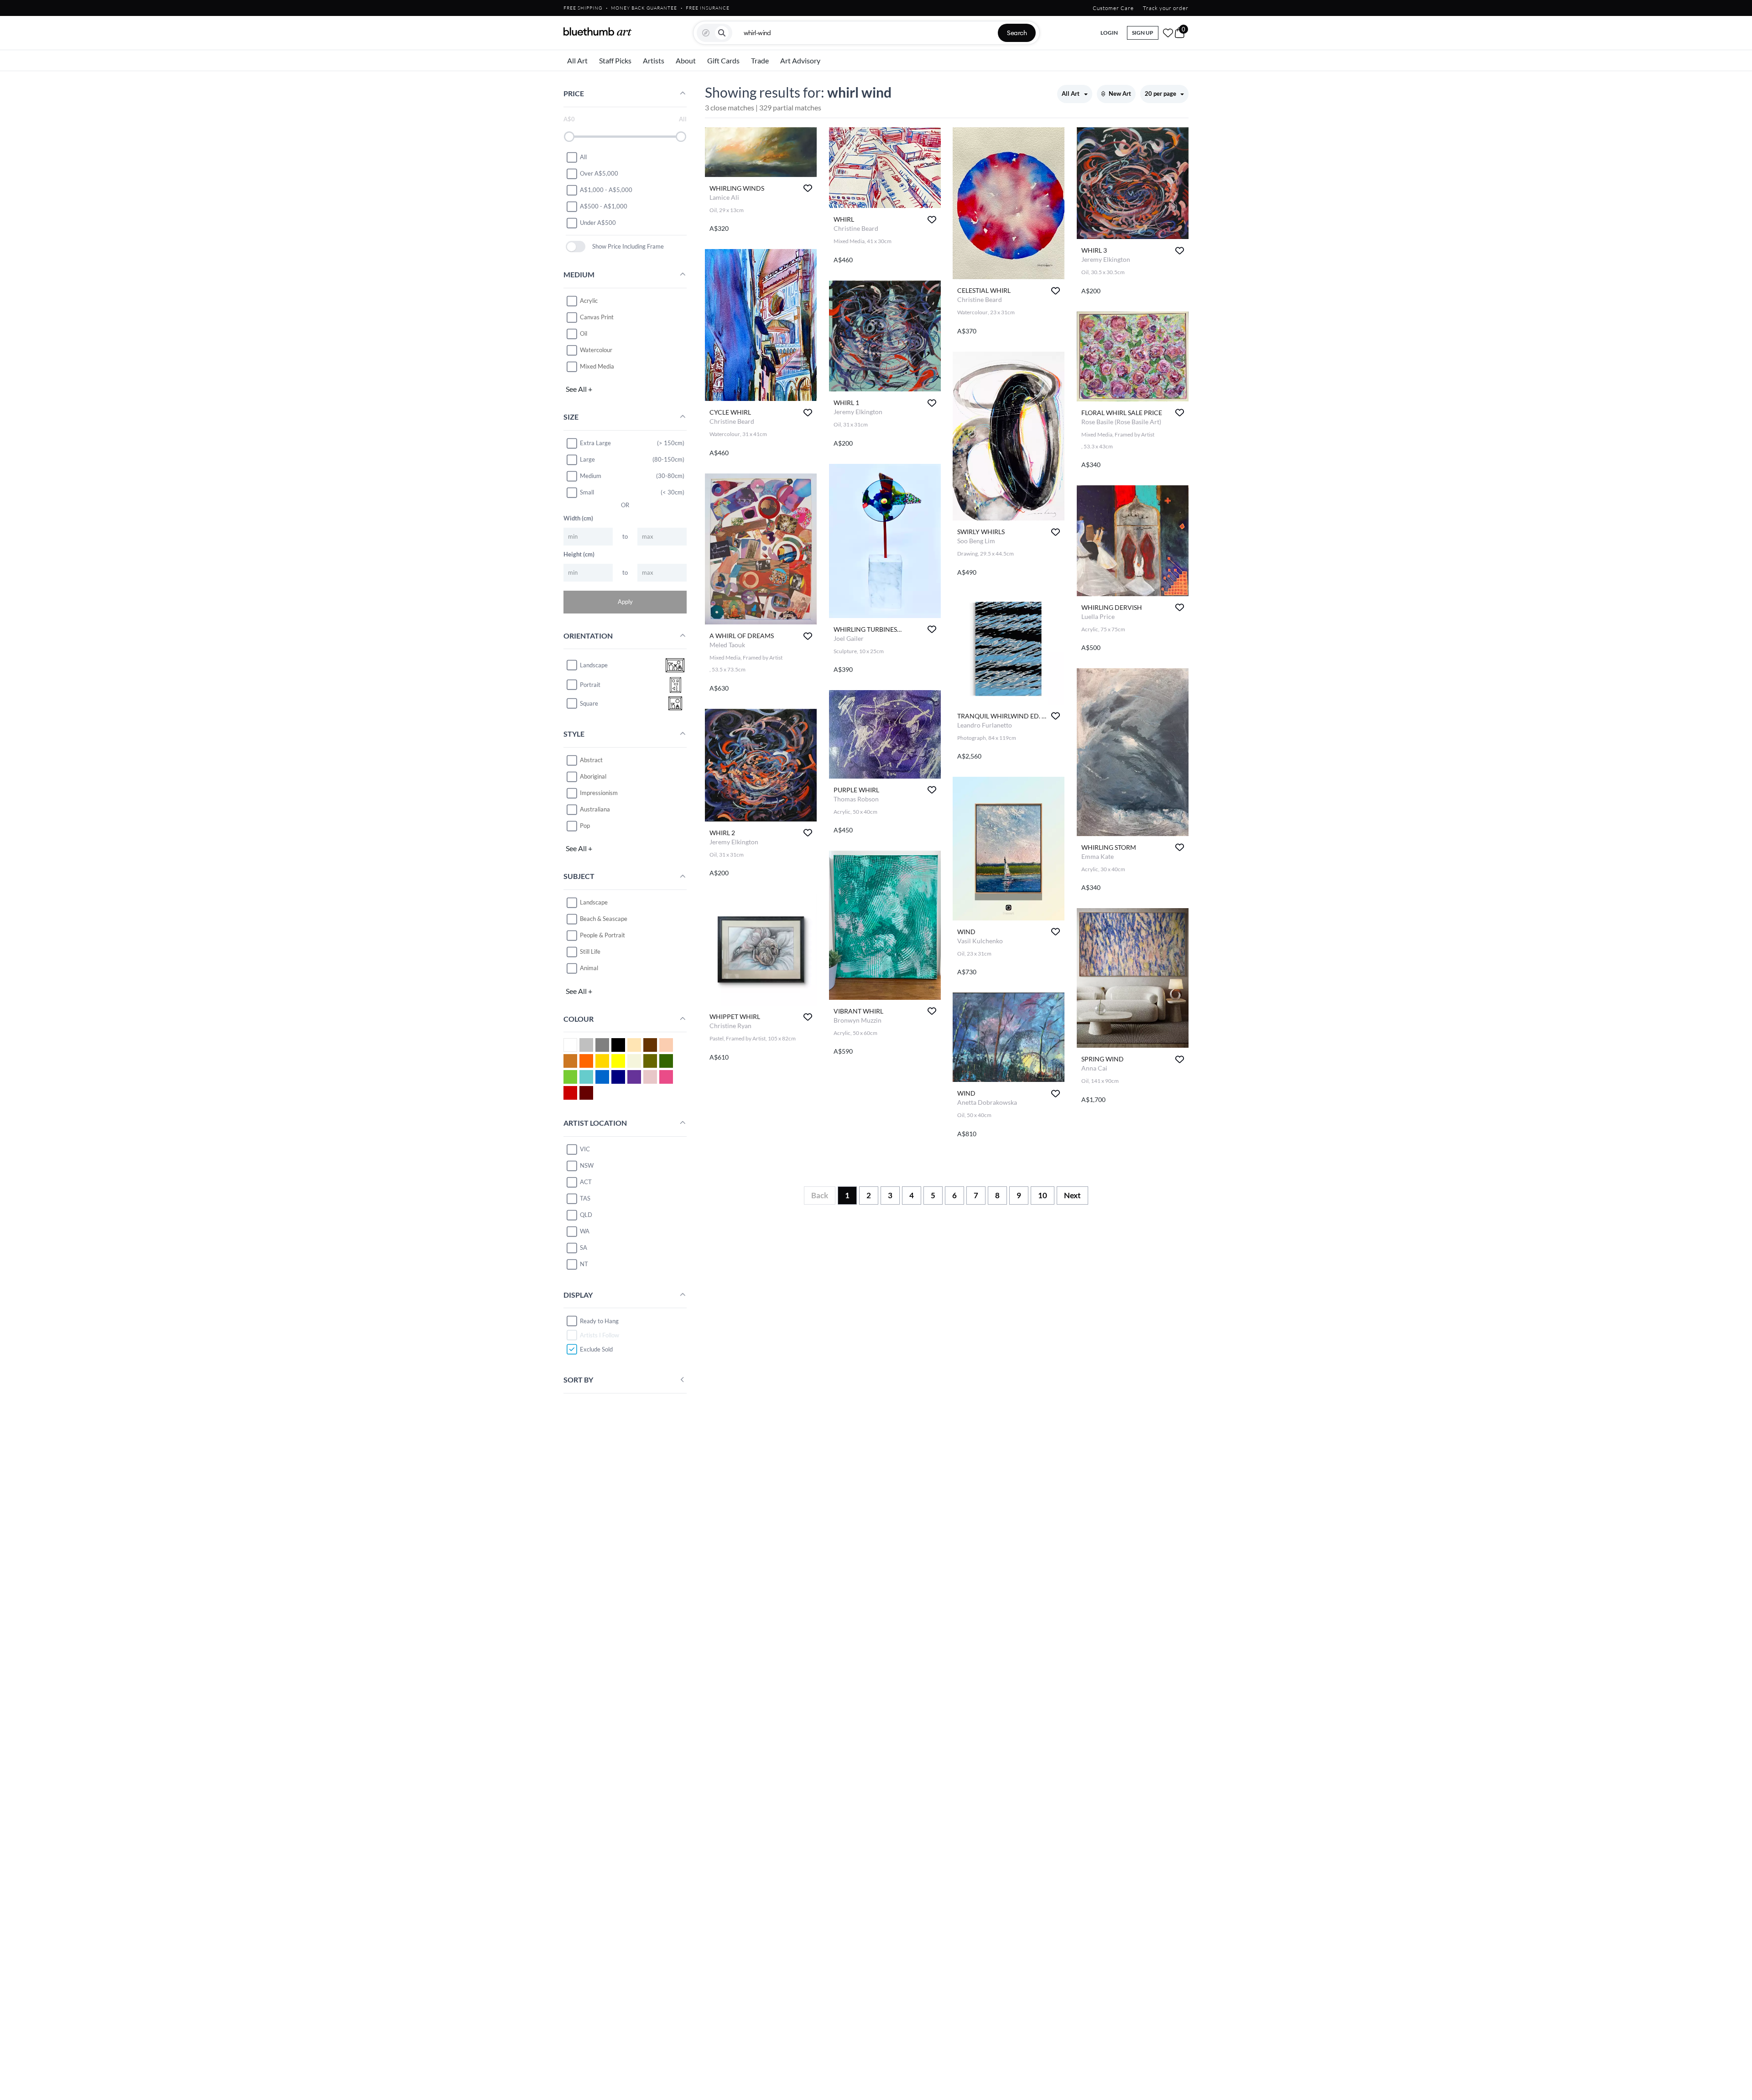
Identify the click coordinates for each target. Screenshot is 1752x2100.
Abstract (591, 760)
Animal (589, 968)
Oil (584, 333)
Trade (760, 60)
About (686, 60)
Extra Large (595, 443)
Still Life (590, 951)
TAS (585, 1198)
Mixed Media (597, 366)
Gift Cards (723, 60)
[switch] (576, 247)
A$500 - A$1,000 (604, 206)
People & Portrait (602, 935)
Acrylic (589, 301)
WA (585, 1231)
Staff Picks (615, 60)
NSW (587, 1165)
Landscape (594, 902)
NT (584, 1264)
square (589, 703)
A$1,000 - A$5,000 (606, 190)
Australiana (595, 809)
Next (1072, 1195)
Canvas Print (597, 317)
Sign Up (1143, 33)
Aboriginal (593, 776)
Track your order (1166, 8)
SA (584, 1248)
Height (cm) (579, 554)
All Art (577, 60)
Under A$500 (598, 223)
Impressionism (599, 793)
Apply (625, 602)
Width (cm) (578, 518)
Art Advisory (800, 60)
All (583, 157)
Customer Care (1113, 8)
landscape (594, 665)
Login (1109, 33)
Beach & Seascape (604, 919)
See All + (579, 389)
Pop (585, 826)
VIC (585, 1149)
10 (1043, 1195)
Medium (591, 476)
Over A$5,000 (599, 173)
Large (587, 459)
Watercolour (596, 350)
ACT (586, 1182)
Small (587, 492)
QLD (586, 1215)
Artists (654, 60)
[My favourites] (1168, 33)
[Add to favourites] (808, 188)
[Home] (598, 31)
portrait (590, 685)
